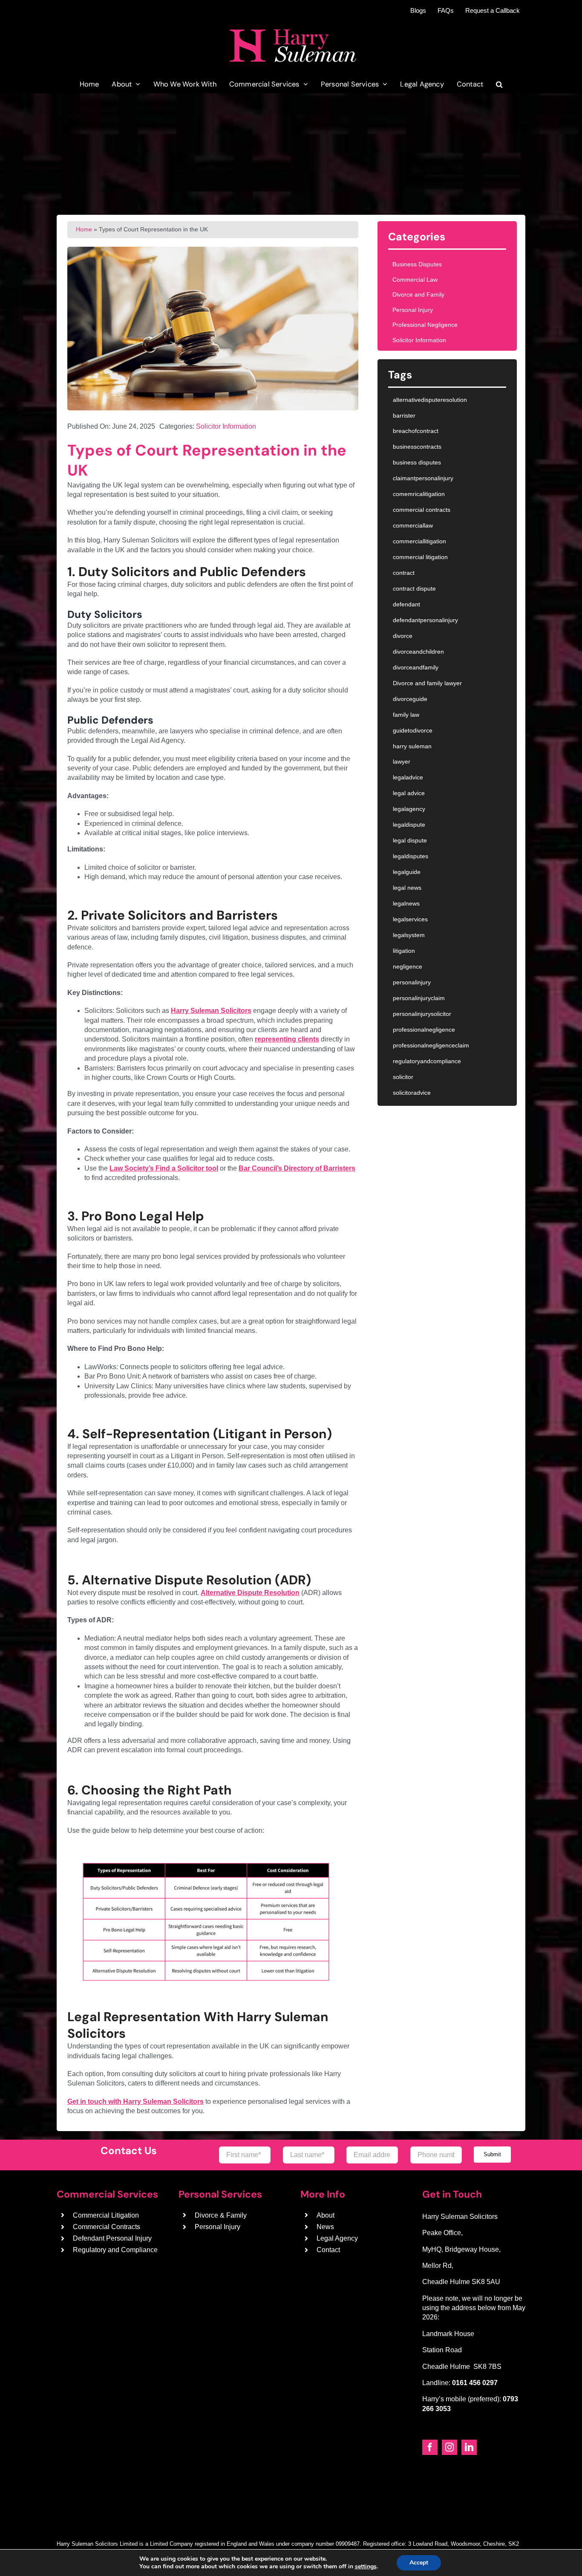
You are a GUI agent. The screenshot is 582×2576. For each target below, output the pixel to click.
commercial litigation (420, 557)
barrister (404, 415)
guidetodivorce (413, 730)
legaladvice (408, 777)
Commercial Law (415, 280)
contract (404, 573)
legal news (407, 888)
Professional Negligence (425, 325)
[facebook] (430, 2447)
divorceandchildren (418, 652)
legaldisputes (411, 856)
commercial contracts (422, 510)
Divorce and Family (418, 294)
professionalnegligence (424, 1030)
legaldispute (409, 825)
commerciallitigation (419, 541)
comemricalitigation (419, 494)
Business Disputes (417, 264)
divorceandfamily (416, 667)
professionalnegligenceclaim (431, 1045)
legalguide (407, 872)
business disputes (417, 462)
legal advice (409, 793)
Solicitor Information (226, 426)
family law (406, 715)
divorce (403, 636)
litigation (404, 951)
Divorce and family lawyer (427, 683)
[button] (499, 84)
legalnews (406, 903)
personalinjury (412, 982)
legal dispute (410, 840)
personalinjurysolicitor (422, 1014)
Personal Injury (413, 310)
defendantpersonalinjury (425, 620)
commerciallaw (413, 525)
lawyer (402, 762)
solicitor (403, 1077)
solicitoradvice (412, 1093)
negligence (408, 966)
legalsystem (409, 935)
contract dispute (414, 588)
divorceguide (410, 699)
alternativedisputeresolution (430, 400)
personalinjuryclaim (419, 998)
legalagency (409, 809)
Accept (419, 2563)
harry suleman (412, 746)
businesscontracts (417, 447)
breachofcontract (416, 431)
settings (366, 2567)
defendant (406, 604)
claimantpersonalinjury (423, 478)
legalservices (410, 919)
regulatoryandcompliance (427, 1061)
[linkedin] (469, 2447)
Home (84, 229)
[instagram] (449, 2447)
